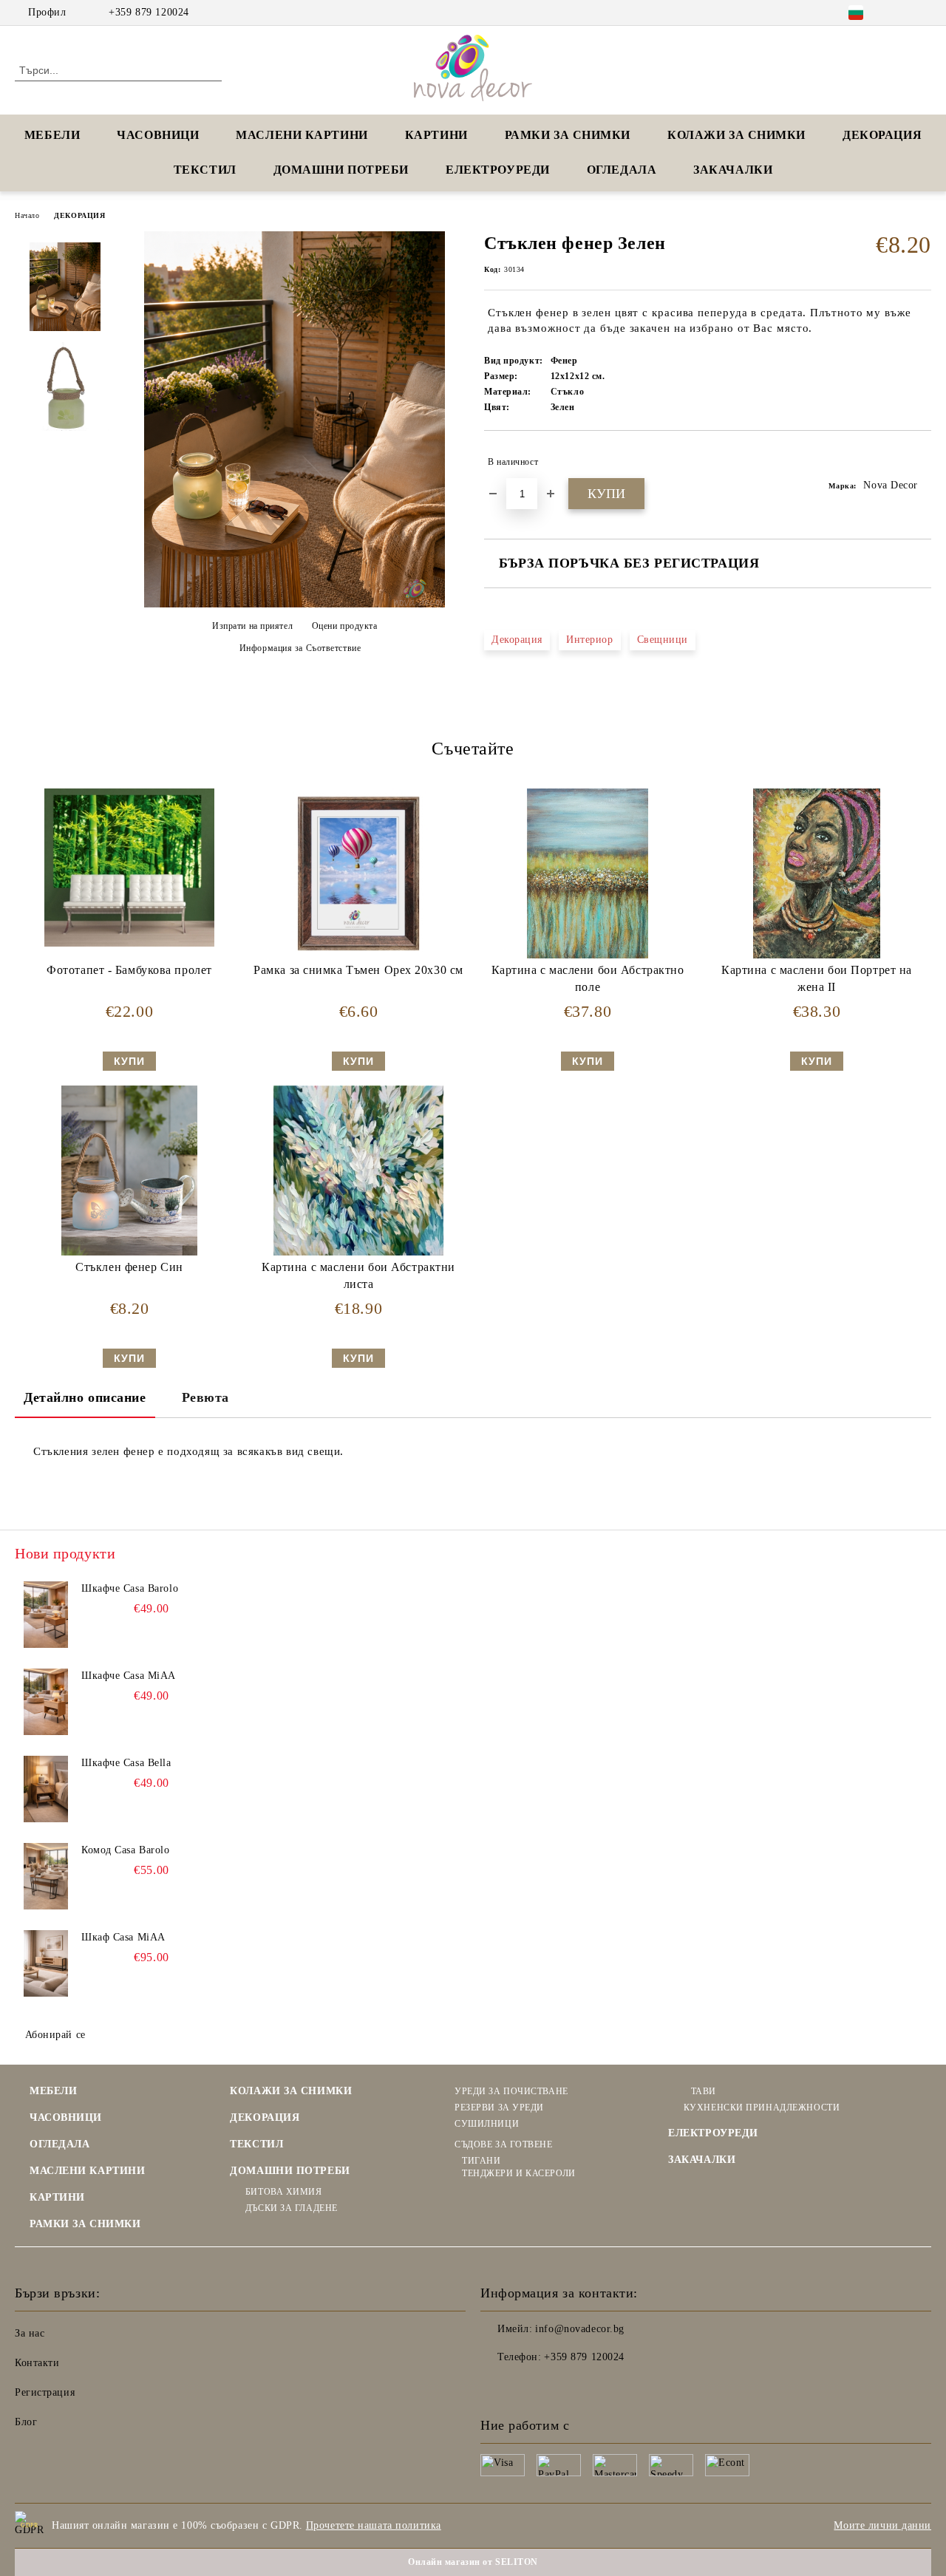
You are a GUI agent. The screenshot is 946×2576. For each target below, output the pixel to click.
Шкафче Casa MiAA (129, 1676)
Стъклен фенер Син (129, 1267)
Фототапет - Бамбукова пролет (129, 970)
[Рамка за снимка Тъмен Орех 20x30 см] (358, 873)
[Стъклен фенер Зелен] (295, 604)
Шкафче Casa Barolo (130, 1588)
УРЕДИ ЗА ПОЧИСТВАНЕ (511, 2091)
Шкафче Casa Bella (126, 1763)
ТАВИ (704, 2091)
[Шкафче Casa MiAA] (46, 1702)
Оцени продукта (344, 626)
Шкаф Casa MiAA (123, 1937)
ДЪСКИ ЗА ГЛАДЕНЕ (292, 2208)
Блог (26, 2422)
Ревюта (205, 1397)
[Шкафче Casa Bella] (46, 1789)
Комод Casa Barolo (126, 1850)
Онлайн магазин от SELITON (473, 2562)
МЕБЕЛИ (52, 135)
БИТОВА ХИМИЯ (283, 2192)
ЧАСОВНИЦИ (158, 135)
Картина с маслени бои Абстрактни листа (358, 1275)
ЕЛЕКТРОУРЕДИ (498, 170)
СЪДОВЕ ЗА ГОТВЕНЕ (503, 2144)
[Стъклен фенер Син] (129, 1171)
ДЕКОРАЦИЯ (882, 135)
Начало (27, 215)
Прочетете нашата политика (374, 2525)
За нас (30, 2333)
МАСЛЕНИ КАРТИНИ (302, 135)
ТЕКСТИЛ (205, 170)
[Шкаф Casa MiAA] (46, 1963)
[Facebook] (901, 13)
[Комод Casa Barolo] (46, 1876)
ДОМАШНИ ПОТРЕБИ (341, 170)
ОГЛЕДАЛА (622, 170)
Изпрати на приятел (252, 626)
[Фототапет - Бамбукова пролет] (129, 868)
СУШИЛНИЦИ (487, 2124)
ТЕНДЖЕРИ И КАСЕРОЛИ (518, 2173)
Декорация (517, 640)
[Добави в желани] (921, 462)
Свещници (663, 640)
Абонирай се (55, 2035)
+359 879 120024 (149, 12)
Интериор (589, 640)
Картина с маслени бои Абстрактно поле (588, 978)
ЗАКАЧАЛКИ (733, 170)
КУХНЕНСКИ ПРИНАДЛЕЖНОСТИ (762, 2108)
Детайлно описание (85, 1397)
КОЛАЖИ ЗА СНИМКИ (736, 135)
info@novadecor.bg (580, 2329)
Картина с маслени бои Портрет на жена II (817, 978)
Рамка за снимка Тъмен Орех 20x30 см (358, 970)
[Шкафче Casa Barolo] (46, 1615)
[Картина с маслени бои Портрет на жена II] (817, 873)
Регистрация (45, 2392)
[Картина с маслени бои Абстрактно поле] (588, 873)
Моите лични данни (882, 2525)
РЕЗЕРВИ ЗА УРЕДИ (499, 2108)
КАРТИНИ (436, 135)
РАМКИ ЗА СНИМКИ (85, 2224)
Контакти (37, 2363)
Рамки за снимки (568, 135)
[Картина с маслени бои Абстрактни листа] (358, 1171)
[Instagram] (923, 13)
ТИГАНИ (481, 2161)
